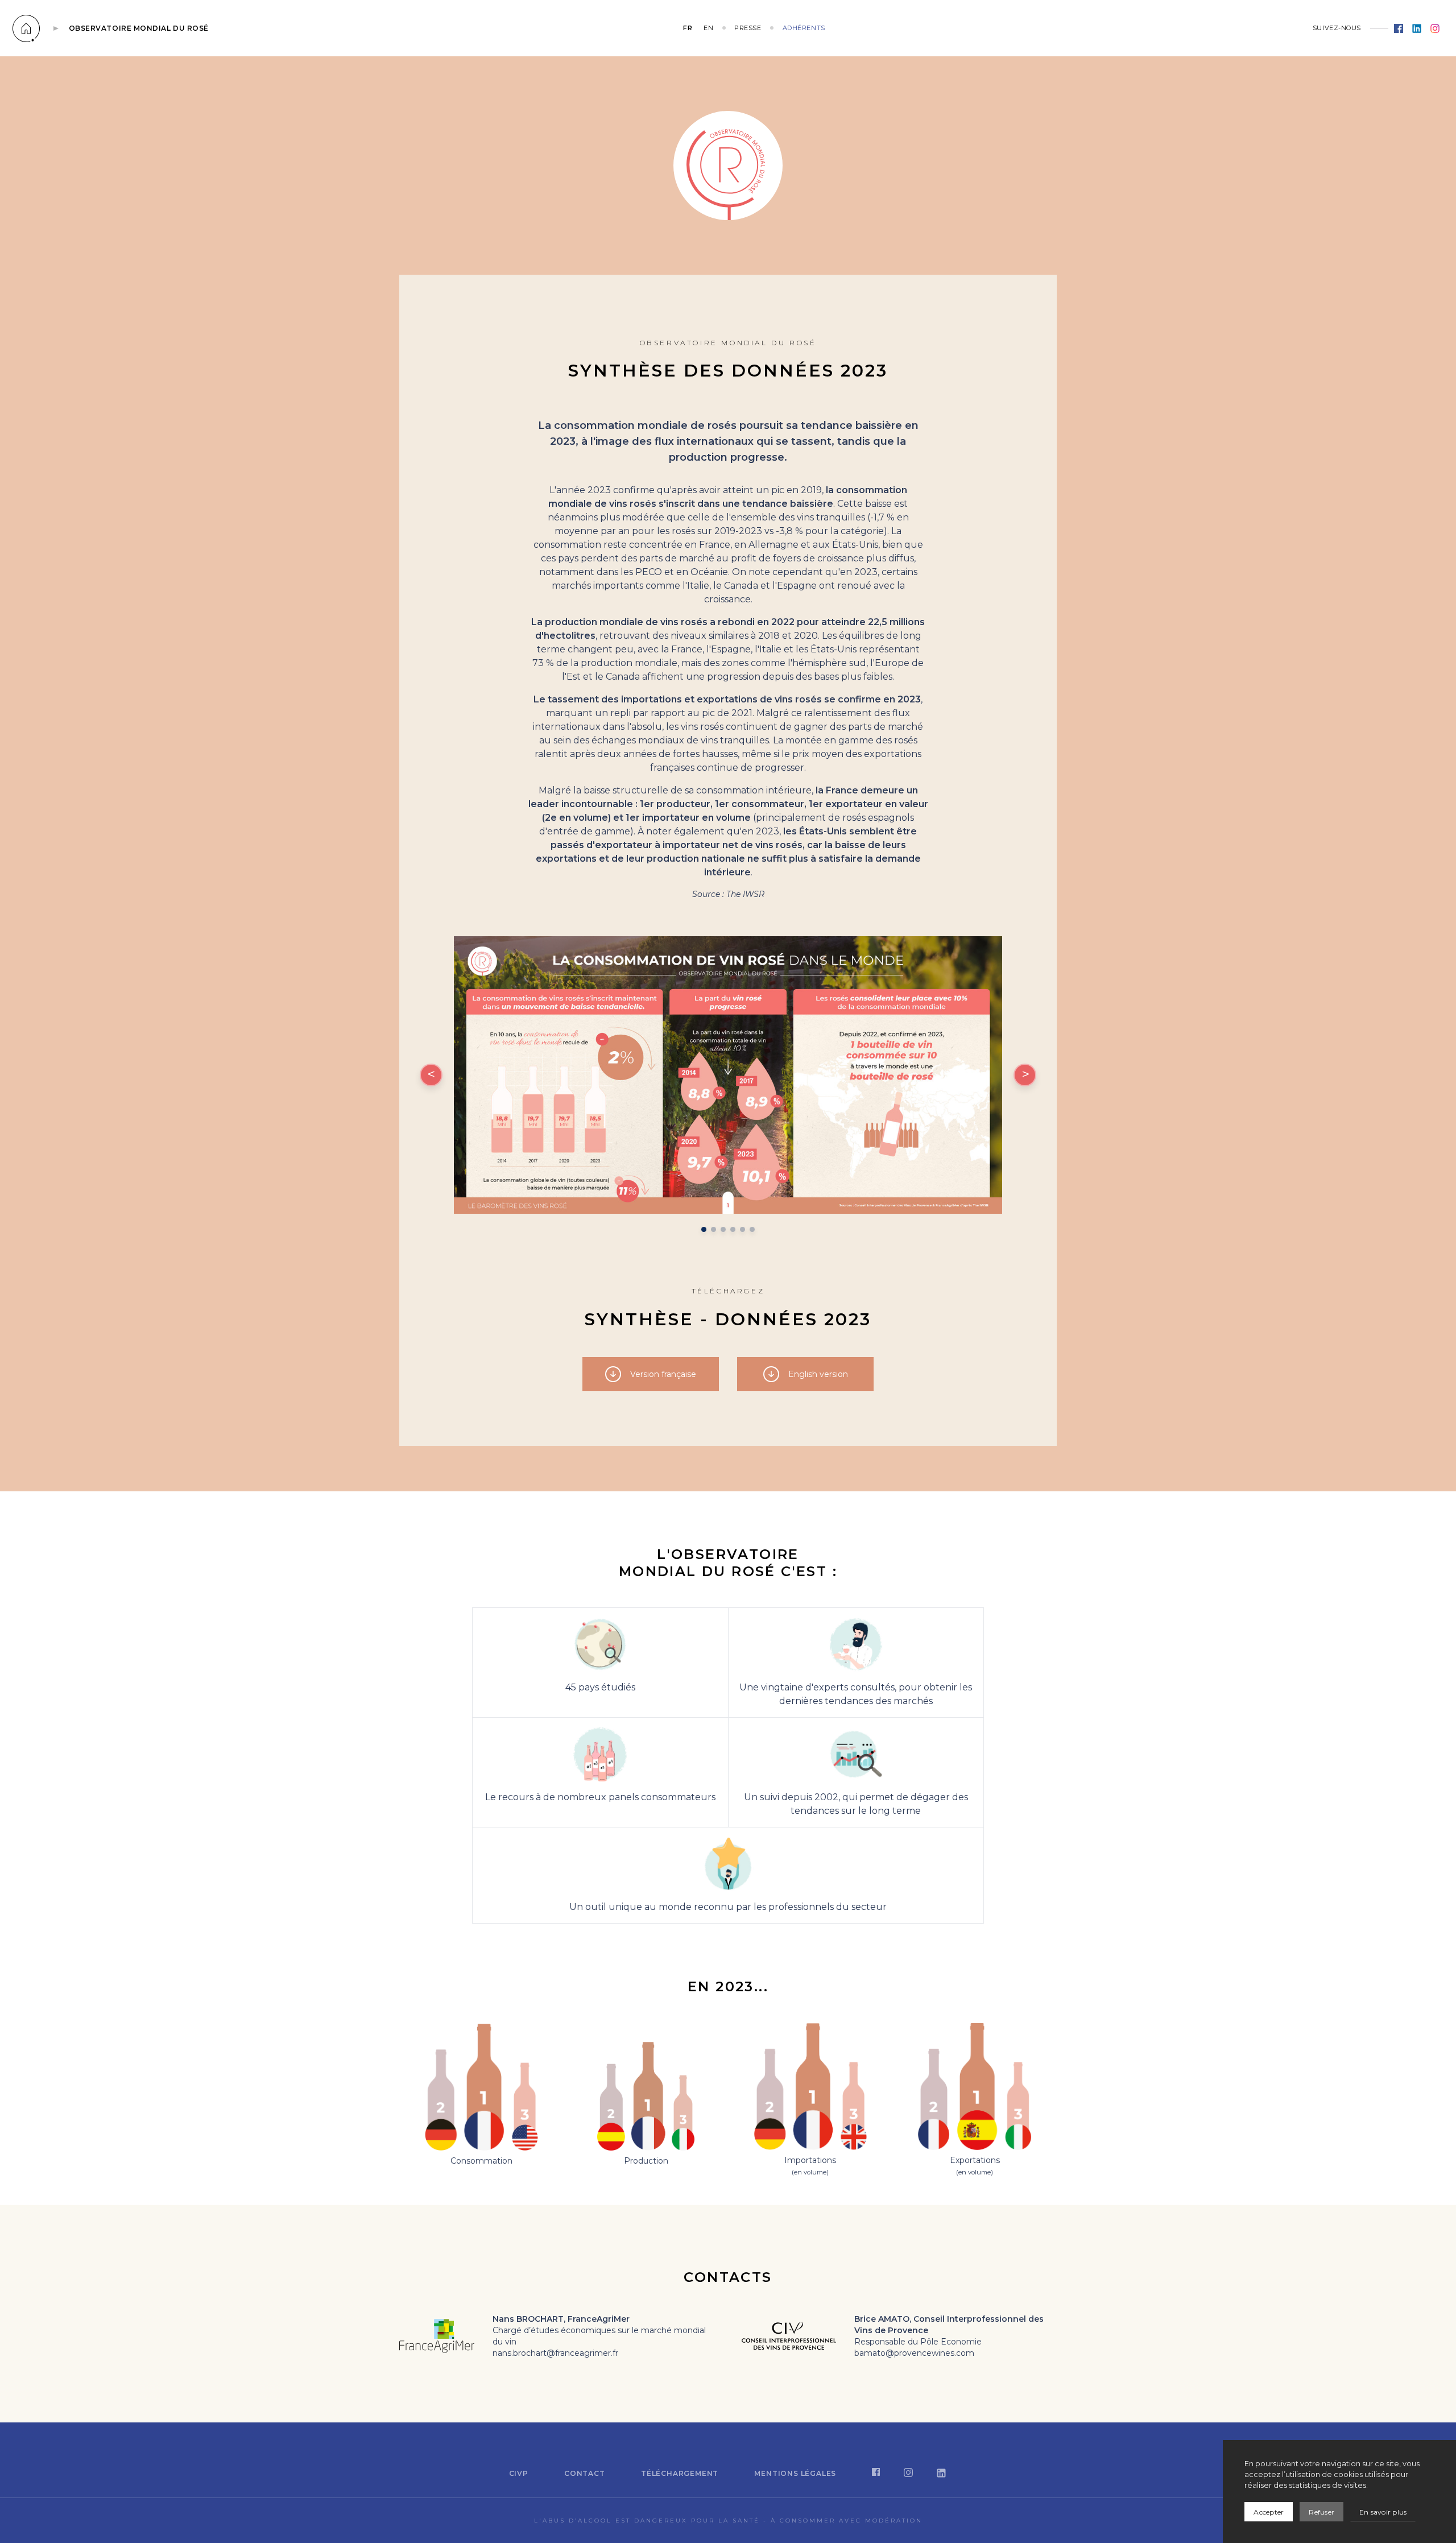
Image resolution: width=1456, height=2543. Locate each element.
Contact (585, 2473)
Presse (748, 28)
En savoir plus (1383, 2512)
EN (708, 28)
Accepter (1269, 2512)
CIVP (519, 2473)
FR (688, 28)
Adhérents (804, 28)
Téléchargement (680, 2473)
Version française (663, 1374)
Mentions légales (795, 2473)
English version (818, 1374)
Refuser (1321, 2512)
